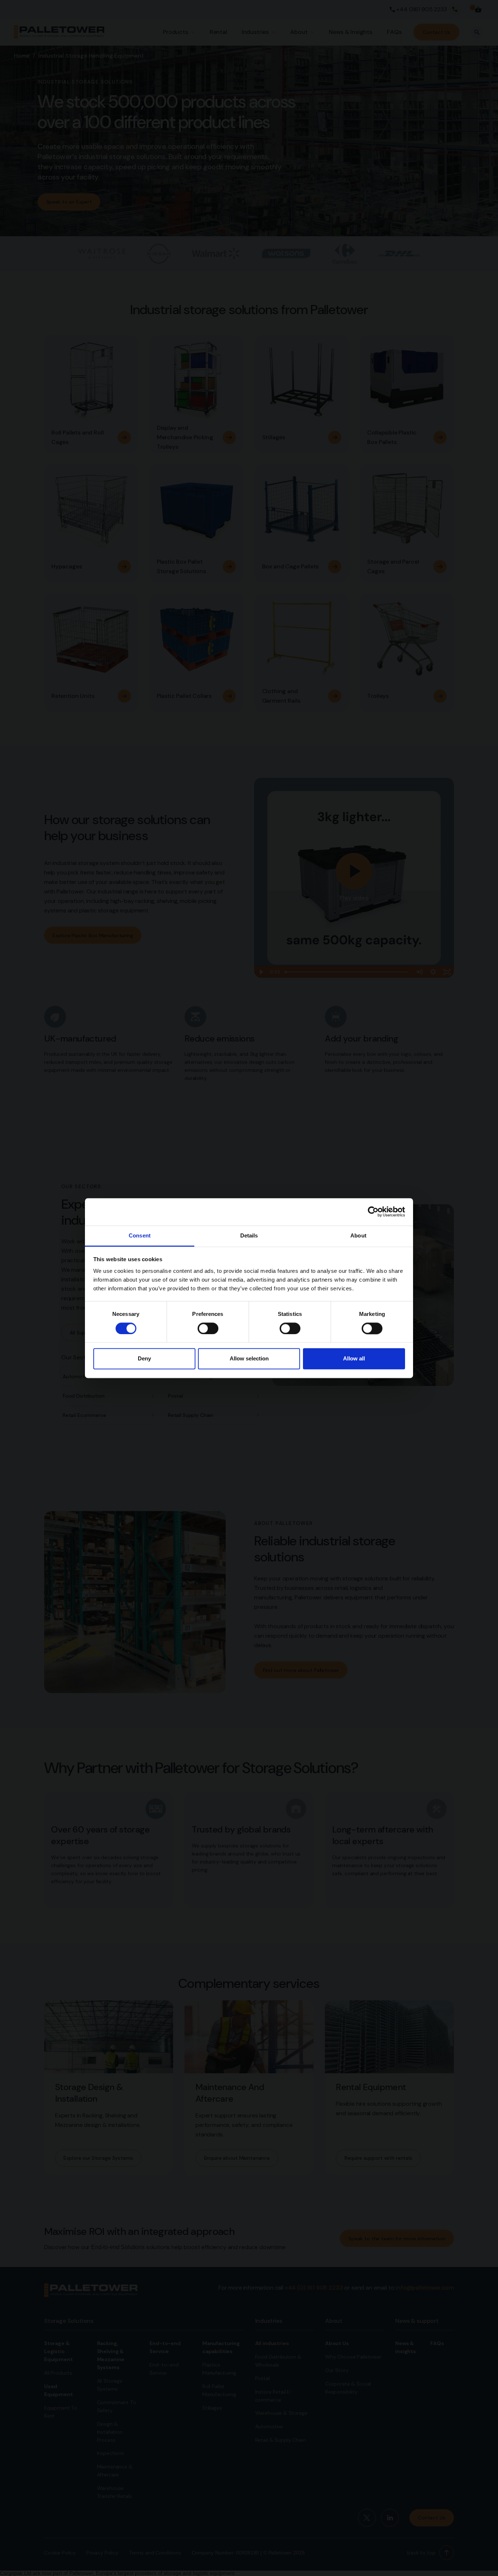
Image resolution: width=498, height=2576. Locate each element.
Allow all (354, 1359)
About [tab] (358, 1235)
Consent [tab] (140, 1235)
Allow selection (249, 1359)
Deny (144, 1359)
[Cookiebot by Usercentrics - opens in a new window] (373, 1212)
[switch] (208, 1328)
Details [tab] (249, 1235)
